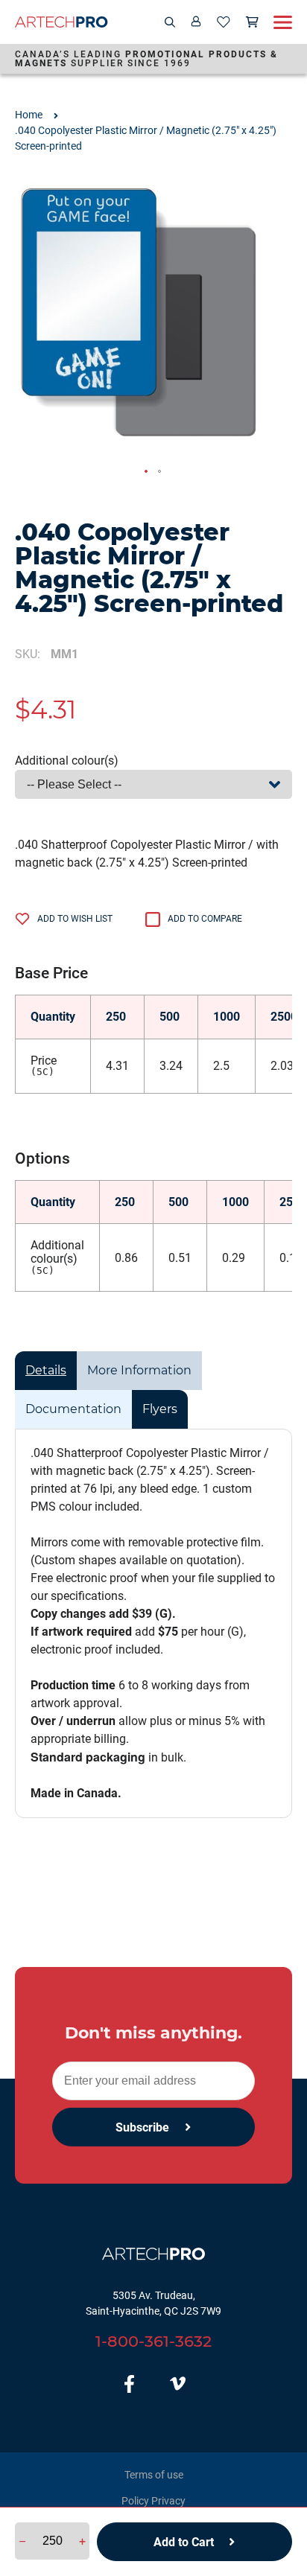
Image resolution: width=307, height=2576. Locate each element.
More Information (139, 1370)
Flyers (160, 1409)
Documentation (73, 1409)
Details (46, 1370)
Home (29, 115)
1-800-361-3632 (153, 2341)
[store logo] (61, 22)
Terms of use (154, 2475)
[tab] (46, 1371)
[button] (147, 472)
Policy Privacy (153, 2501)
